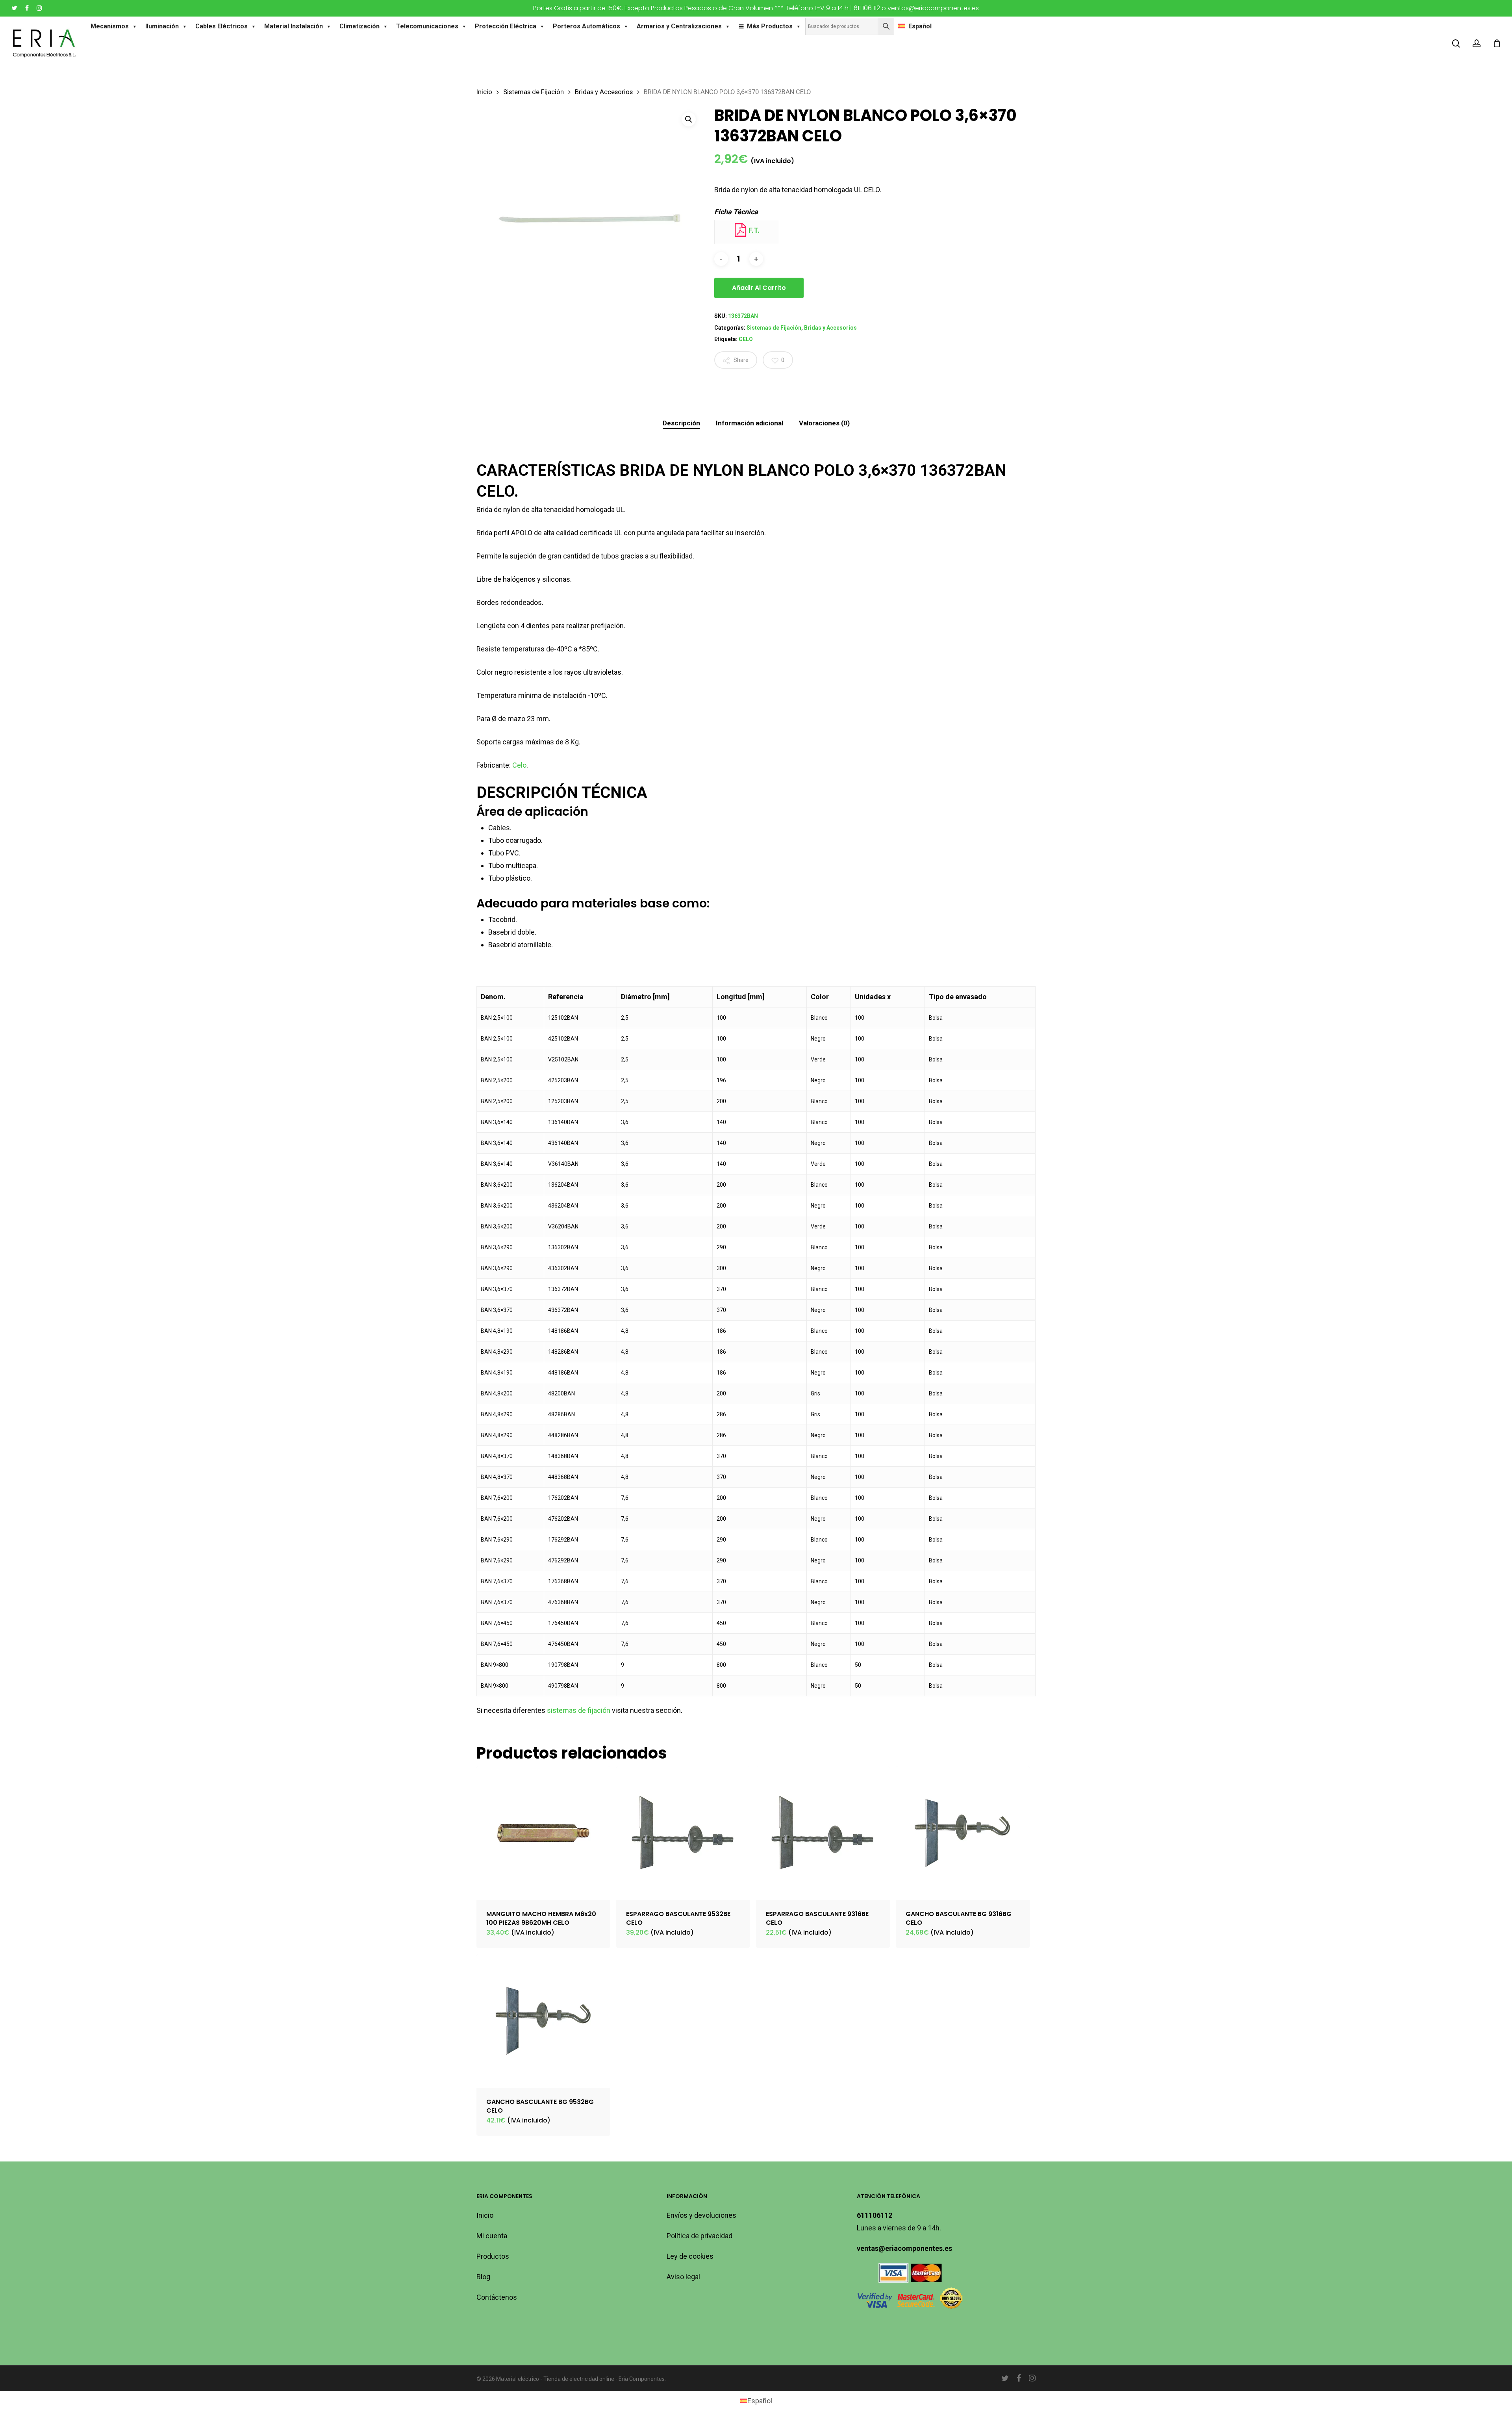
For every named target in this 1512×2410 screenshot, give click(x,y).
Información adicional (750, 423)
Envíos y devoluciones (701, 2215)
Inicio (484, 92)
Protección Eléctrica (506, 26)
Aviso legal (683, 2277)
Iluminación (162, 26)
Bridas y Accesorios (604, 92)
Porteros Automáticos (586, 26)
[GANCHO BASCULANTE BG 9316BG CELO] (963, 1833)
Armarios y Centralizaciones (679, 26)
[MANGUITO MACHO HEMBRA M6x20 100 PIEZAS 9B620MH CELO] (543, 1833)
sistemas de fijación (579, 1710)
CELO (746, 339)
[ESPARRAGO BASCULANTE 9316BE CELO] (823, 1833)
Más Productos (770, 26)
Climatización (359, 26)
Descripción (681, 423)
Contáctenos (497, 2297)
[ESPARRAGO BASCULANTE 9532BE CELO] (683, 1833)
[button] (689, 119)
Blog (483, 2277)
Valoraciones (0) (824, 423)
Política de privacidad (699, 2236)
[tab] (681, 423)
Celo (519, 765)
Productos (493, 2256)
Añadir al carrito (759, 288)
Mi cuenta (492, 2236)
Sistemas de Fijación (534, 92)
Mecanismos (110, 26)
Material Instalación (294, 26)
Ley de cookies (690, 2256)
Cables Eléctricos (221, 26)
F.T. (753, 230)
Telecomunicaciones (427, 26)
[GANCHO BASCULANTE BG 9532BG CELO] (543, 2021)
